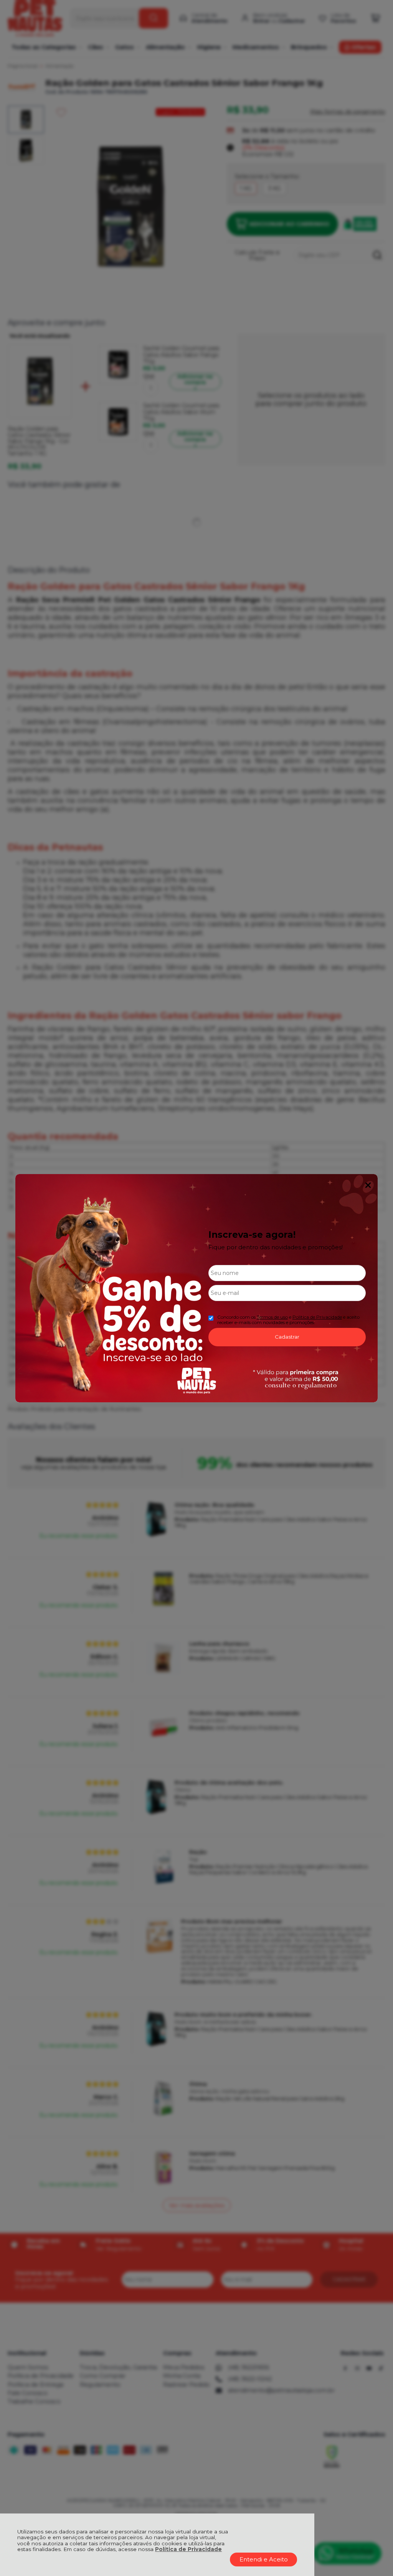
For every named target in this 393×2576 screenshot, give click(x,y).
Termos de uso (272, 1317)
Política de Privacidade (188, 2549)
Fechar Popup (368, 1185)
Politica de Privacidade (317, 1317)
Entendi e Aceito (264, 2559)
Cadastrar (287, 1337)
